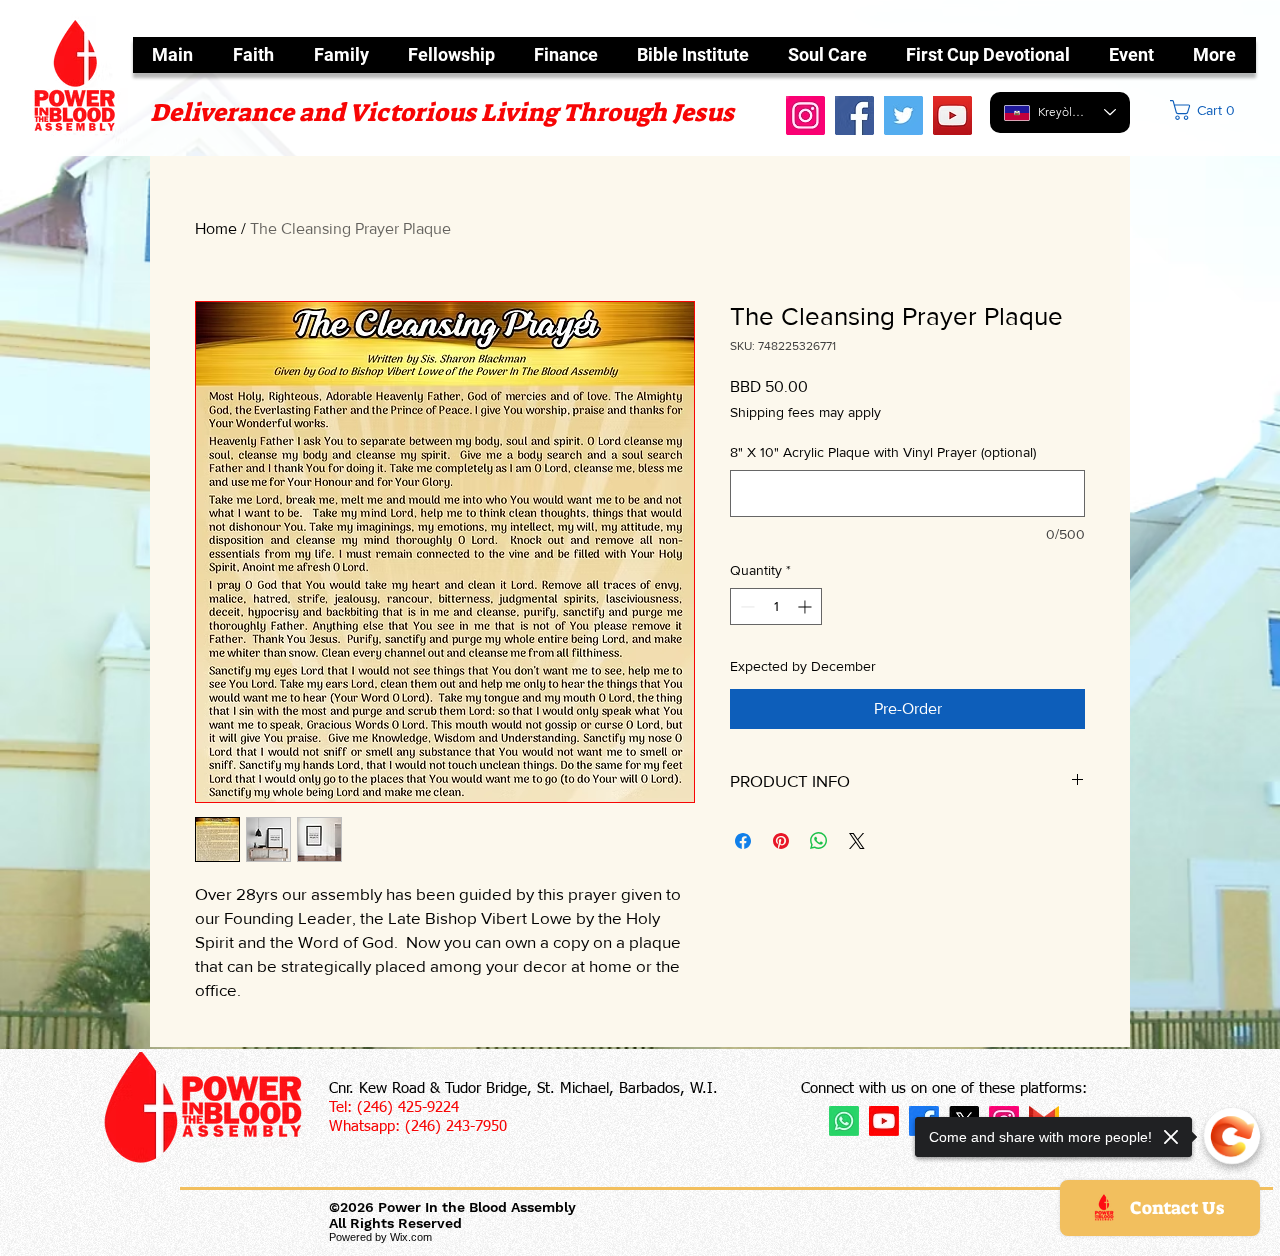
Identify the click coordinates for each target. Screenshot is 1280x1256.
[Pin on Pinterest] (781, 841)
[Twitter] (903, 115)
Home (216, 228)
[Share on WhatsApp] (819, 841)
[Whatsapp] (844, 1121)
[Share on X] (857, 841)
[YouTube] (952, 115)
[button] (1221, 110)
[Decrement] (745, 606)
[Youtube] (884, 1121)
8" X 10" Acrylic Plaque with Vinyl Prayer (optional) (883, 452)
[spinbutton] (776, 606)
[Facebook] (854, 115)
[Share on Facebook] (743, 841)
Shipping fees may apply (805, 412)
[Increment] (806, 606)
